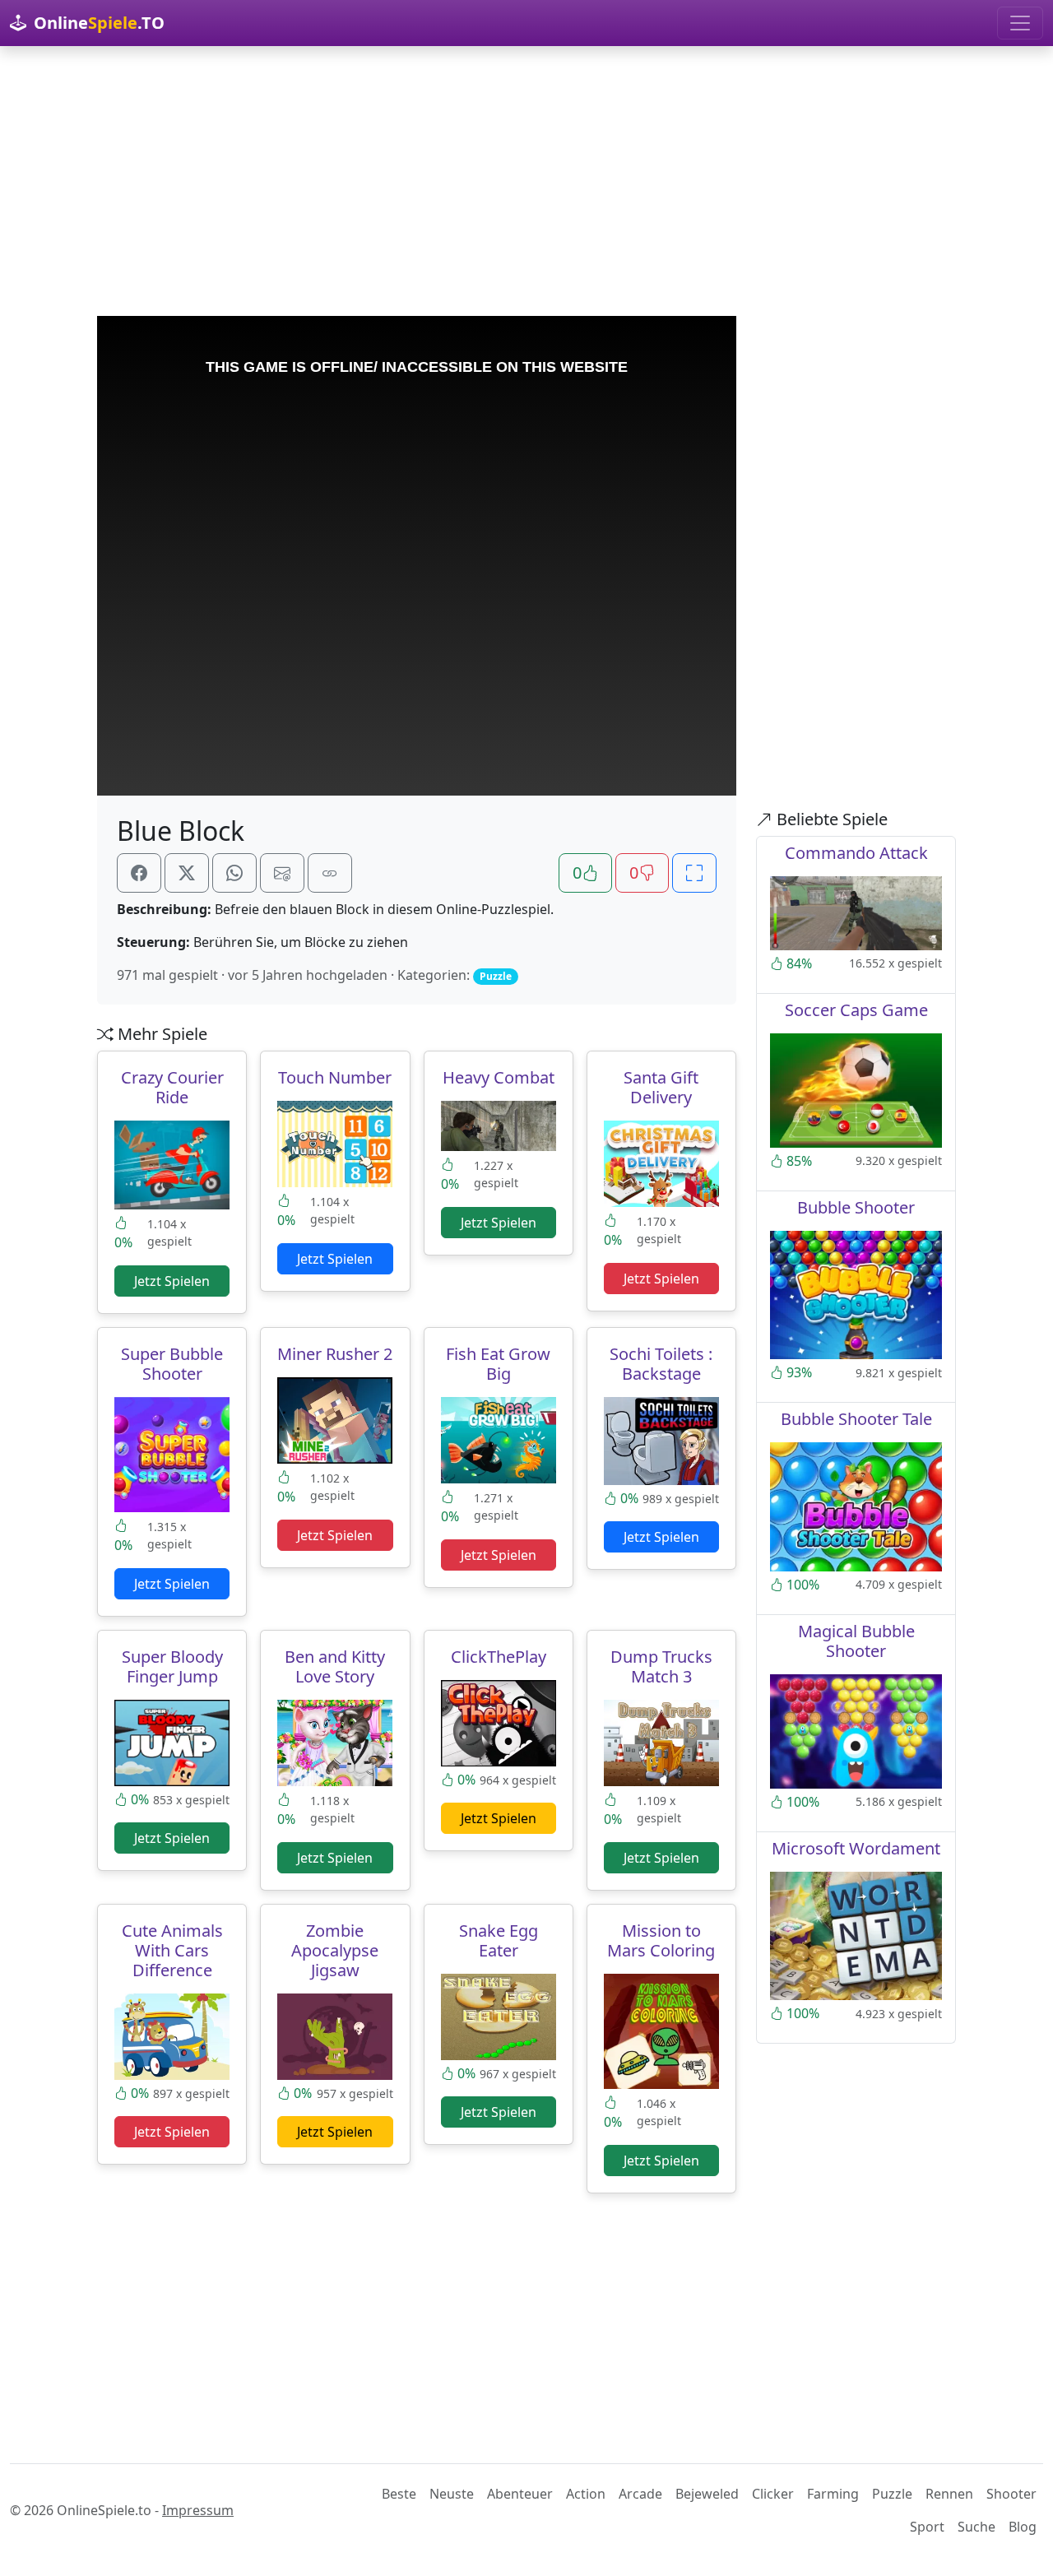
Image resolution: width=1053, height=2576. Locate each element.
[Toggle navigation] (1020, 23)
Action (586, 2494)
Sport (927, 2527)
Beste (399, 2494)
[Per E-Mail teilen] (282, 873)
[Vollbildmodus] (694, 873)
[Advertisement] (526, 181)
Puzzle (892, 2494)
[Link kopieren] (330, 873)
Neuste (452, 2494)
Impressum (198, 2510)
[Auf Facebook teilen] (139, 873)
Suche (976, 2527)
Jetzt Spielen (172, 1281)
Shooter (1011, 2494)
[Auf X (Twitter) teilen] (187, 873)
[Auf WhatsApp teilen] (234, 873)
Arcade (640, 2494)
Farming (833, 2494)
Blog (1023, 2527)
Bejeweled (707, 2494)
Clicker (773, 2494)
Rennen (949, 2494)
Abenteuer (520, 2494)
